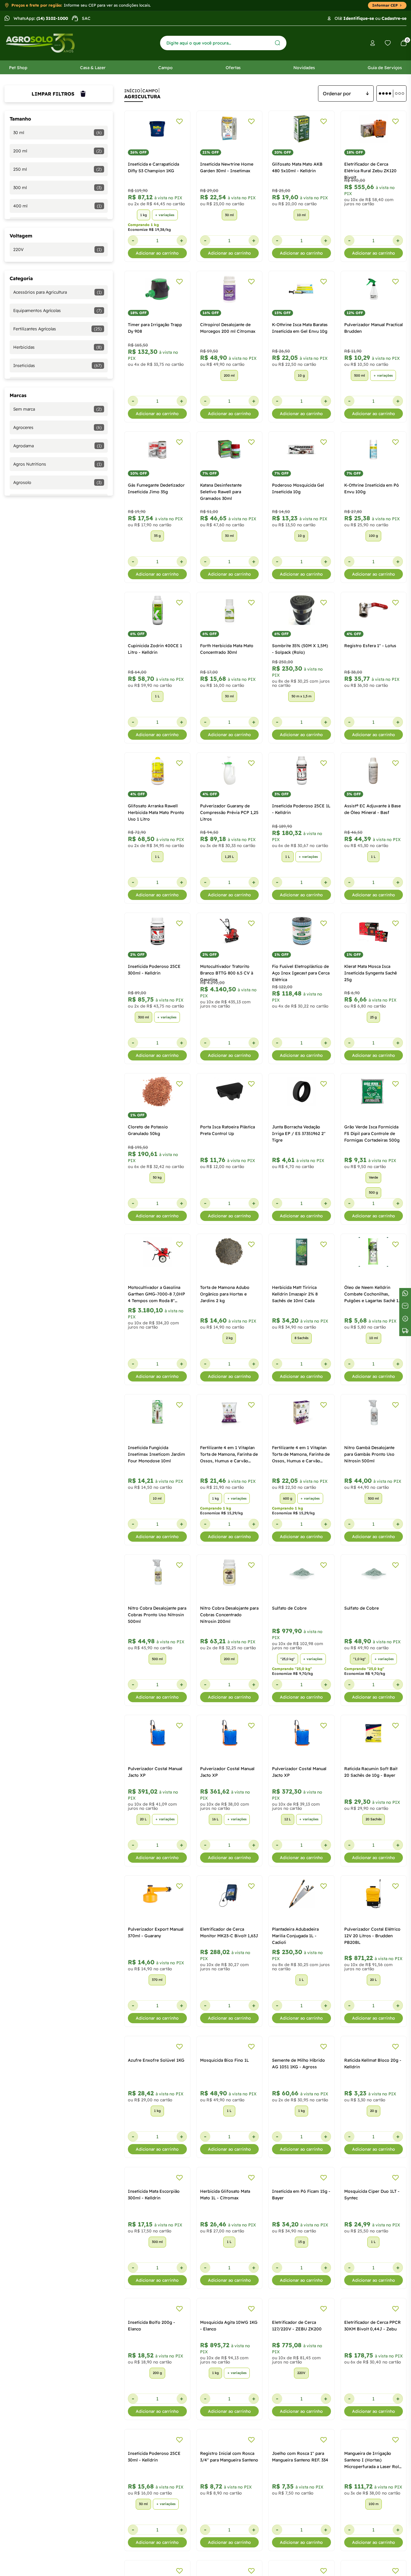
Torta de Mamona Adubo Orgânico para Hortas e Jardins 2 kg (225, 1294)
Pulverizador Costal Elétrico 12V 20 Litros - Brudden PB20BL (372, 1936)
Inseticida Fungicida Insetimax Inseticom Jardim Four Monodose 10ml (156, 1454)
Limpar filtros (53, 94)
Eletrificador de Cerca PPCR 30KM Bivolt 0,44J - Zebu (372, 2414)
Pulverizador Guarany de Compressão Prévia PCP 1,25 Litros (229, 812)
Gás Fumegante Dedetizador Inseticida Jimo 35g (156, 488)
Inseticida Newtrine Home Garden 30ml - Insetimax (227, 167)
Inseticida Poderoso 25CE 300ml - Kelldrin (154, 970)
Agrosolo (57, 482)
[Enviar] (278, 43)
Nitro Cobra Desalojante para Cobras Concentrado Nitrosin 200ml (229, 1615)
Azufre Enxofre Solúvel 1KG (156, 2089)
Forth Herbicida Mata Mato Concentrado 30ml (227, 649)
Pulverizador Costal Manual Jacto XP (155, 1772)
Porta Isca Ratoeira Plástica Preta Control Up (227, 1130)
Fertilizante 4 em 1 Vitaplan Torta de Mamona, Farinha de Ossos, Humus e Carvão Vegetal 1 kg (229, 1455)
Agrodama (57, 446)
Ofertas (233, 68)
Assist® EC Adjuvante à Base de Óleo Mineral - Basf (372, 809)
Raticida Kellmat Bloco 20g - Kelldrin (373, 2093)
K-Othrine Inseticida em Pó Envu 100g (372, 488)
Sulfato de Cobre (289, 1608)
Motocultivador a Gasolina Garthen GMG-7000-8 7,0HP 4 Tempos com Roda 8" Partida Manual (156, 1294)
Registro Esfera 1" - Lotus (370, 646)
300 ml (57, 188)
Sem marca (57, 409)
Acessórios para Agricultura (57, 292)
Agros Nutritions (57, 464)
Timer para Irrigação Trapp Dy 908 (155, 328)
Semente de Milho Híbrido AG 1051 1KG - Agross (298, 2093)
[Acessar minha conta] (373, 43)
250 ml (57, 169)
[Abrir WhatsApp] (396, 2561)
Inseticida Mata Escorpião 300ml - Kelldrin (154, 2253)
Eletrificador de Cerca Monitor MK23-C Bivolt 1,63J (229, 1932)
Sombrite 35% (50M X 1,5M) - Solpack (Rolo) (300, 649)
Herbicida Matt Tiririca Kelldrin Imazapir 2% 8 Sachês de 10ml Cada (295, 1294)
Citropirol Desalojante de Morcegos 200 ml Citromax (228, 328)
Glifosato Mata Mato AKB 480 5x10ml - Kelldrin (297, 167)
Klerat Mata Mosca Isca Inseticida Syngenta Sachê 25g (371, 973)
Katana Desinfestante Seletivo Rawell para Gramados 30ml (221, 492)
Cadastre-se (394, 18)
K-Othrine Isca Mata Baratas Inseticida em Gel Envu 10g (300, 328)
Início (132, 91)
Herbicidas (57, 347)
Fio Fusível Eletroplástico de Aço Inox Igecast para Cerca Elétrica (301, 973)
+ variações (165, 215)
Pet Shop (18, 68)
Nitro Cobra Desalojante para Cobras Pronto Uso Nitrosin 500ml (157, 1615)
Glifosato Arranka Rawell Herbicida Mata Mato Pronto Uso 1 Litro (156, 812)
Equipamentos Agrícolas (57, 311)
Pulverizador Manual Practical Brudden (374, 328)
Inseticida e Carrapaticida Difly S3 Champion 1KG (153, 167)
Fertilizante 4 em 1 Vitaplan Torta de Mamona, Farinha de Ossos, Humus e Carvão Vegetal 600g (301, 1455)
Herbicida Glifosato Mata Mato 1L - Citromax (225, 2253)
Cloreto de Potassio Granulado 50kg (148, 1130)
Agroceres (57, 427)
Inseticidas (57, 366)
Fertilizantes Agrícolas (57, 329)
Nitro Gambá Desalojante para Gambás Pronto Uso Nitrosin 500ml (369, 1454)
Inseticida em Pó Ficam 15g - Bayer (301, 2253)
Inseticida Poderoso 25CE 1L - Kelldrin (301, 809)
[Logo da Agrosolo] (40, 43)
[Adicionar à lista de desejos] (179, 121)
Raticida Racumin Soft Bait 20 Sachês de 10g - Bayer (371, 1772)
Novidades (304, 68)
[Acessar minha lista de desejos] (388, 43)
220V (57, 249)
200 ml (57, 151)
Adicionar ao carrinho (157, 253)
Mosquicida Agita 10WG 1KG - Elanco (229, 2414)
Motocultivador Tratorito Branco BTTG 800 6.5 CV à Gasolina (227, 973)
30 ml (57, 133)
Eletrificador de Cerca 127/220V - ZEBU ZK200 (297, 2414)
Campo (165, 68)
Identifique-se (359, 18)
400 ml (57, 206)
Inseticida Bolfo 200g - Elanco (151, 2414)
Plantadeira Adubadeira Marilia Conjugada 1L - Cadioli (295, 1936)
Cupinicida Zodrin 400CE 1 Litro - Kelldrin (155, 649)
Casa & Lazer (93, 68)
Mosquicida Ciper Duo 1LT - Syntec (372, 2253)
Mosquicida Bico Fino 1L (224, 2089)
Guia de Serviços (385, 68)
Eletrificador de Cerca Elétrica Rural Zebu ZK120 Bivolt (370, 171)
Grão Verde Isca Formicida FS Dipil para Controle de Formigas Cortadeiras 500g (372, 1134)
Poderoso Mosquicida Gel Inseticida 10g (298, 488)
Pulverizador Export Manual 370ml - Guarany (156, 1932)
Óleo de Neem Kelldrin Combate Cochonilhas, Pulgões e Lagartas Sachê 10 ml (373, 1294)
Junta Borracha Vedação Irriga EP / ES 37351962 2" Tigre (299, 1134)
